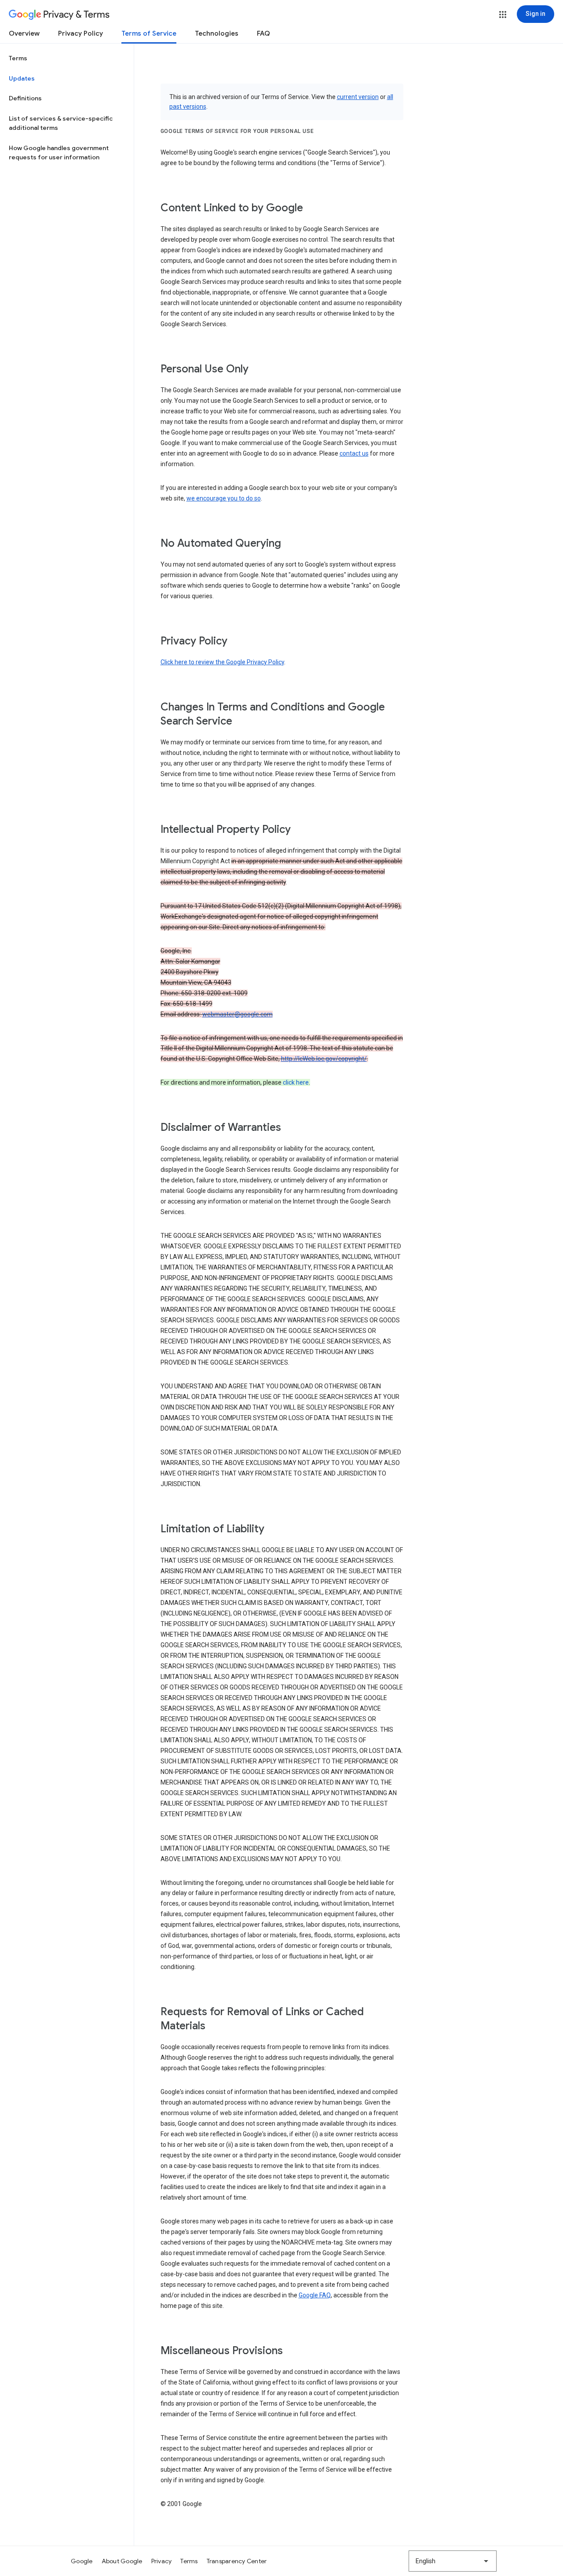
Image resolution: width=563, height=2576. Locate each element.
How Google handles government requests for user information (59, 153)
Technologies (217, 33)
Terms (18, 58)
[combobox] (453, 2561)
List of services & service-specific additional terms (61, 123)
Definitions (25, 98)
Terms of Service (149, 33)
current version (358, 97)
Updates (22, 78)
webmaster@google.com (238, 1014)
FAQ (263, 33)
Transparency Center (237, 2561)
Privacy (162, 2561)
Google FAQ (315, 2295)
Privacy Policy (80, 33)
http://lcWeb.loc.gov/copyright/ (324, 1059)
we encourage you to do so (224, 498)
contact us (354, 453)
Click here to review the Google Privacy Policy (222, 662)
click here (296, 1082)
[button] (503, 15)
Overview (24, 33)
